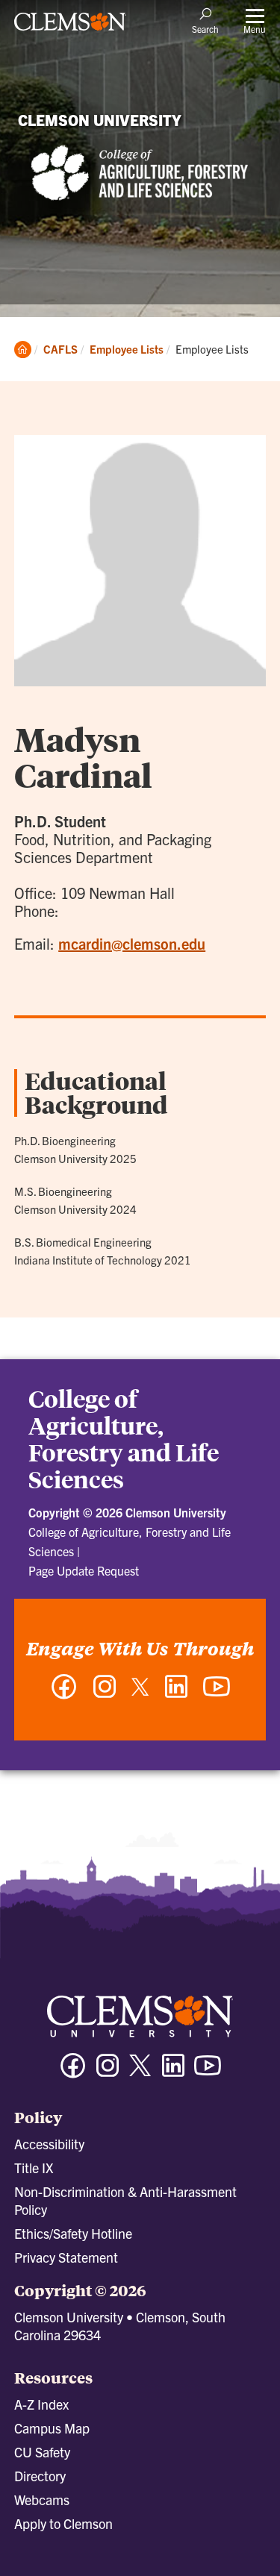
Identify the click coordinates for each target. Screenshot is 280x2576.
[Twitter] (140, 1692)
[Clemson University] (70, 27)
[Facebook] (64, 1694)
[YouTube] (217, 1694)
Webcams (42, 2500)
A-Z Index (41, 2404)
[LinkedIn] (176, 1694)
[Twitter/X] (140, 2073)
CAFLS (60, 349)
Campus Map (52, 2428)
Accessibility (49, 2144)
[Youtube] (208, 2072)
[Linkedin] (173, 2072)
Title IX (34, 2168)
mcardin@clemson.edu (132, 943)
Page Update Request (84, 1570)
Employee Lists (127, 349)
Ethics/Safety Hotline (73, 2233)
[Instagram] (105, 1694)
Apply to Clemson (63, 2523)
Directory (40, 2476)
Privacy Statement (66, 2257)
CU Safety (42, 2452)
